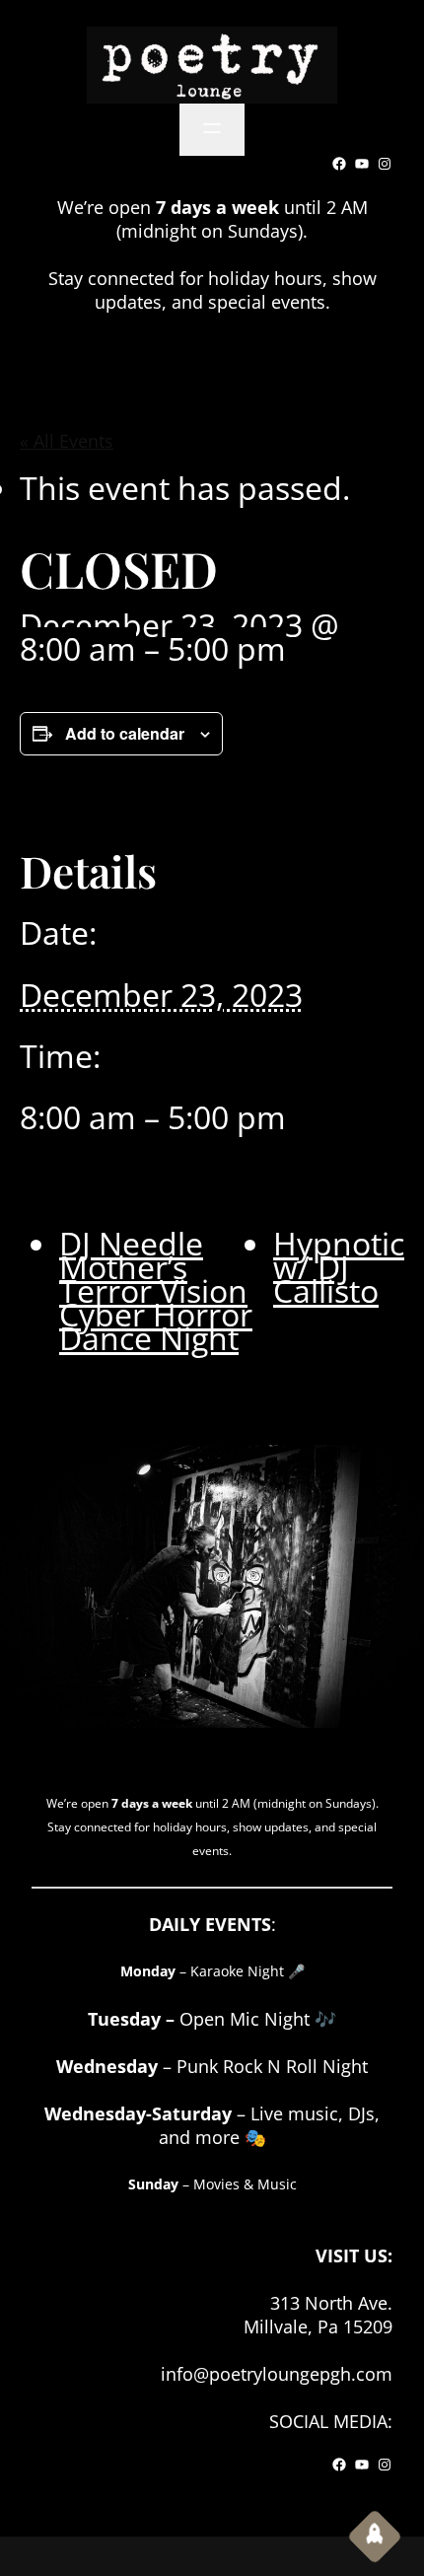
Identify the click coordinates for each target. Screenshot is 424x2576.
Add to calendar (125, 733)
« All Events (67, 441)
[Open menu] (212, 130)
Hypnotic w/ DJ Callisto (339, 1267)
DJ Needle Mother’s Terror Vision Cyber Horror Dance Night (156, 1290)
